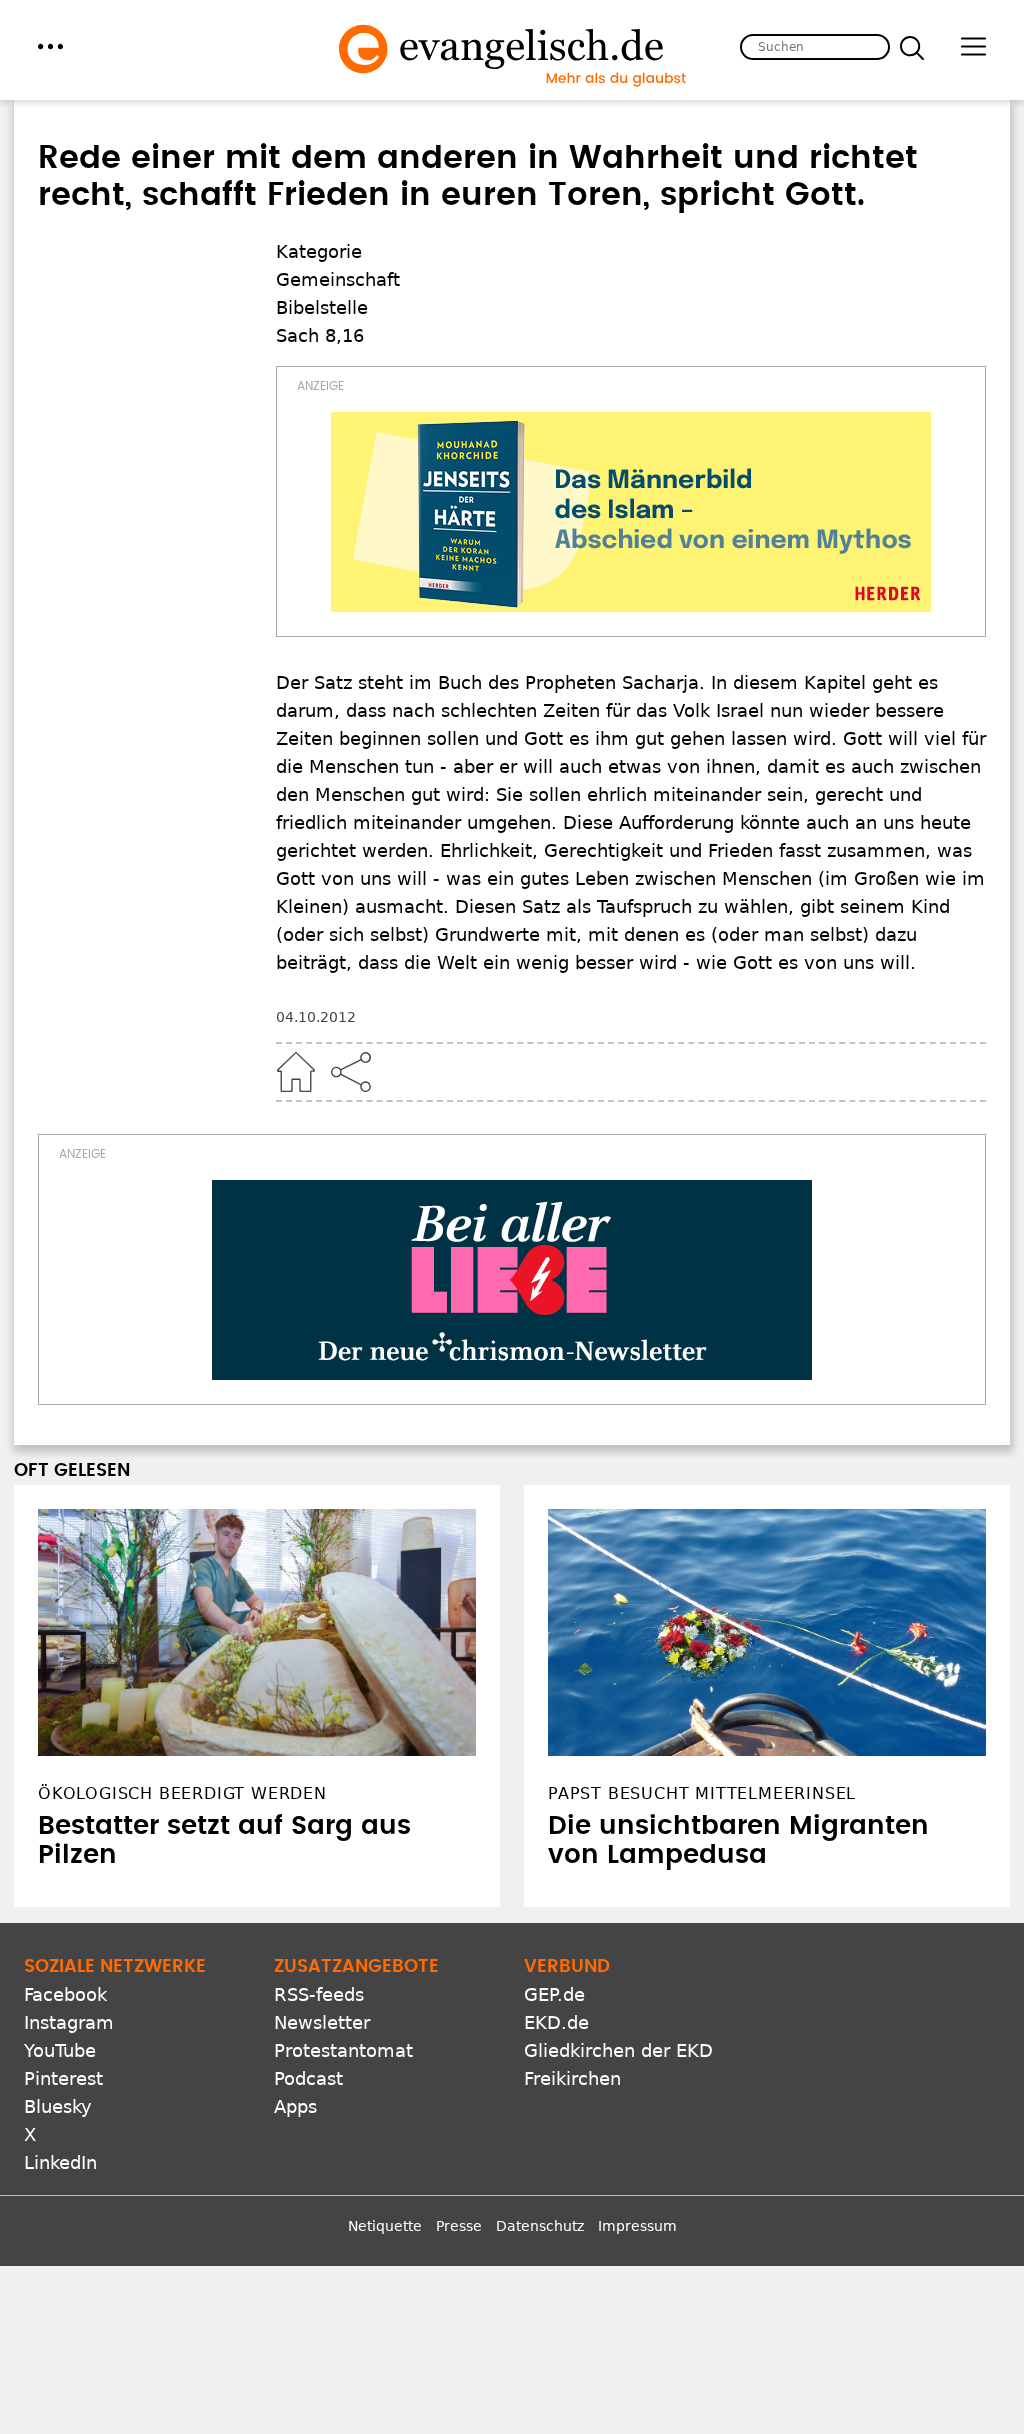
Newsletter (322, 2022)
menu (50, 46)
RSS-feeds (319, 1994)
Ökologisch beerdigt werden (182, 1793)
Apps (295, 2106)
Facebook (65, 1994)
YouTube (60, 2050)
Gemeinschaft (338, 279)
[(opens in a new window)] (631, 512)
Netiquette (385, 2226)
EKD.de (556, 2022)
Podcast (308, 2078)
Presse (459, 2226)
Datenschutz (540, 2226)
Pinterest (63, 2078)
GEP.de (554, 1994)
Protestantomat (343, 2050)
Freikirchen (572, 2078)
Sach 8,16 (320, 335)
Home (296, 1072)
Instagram (69, 2022)
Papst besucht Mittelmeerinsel (702, 1793)
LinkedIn (60, 2162)
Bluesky (58, 2106)
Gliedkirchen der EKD (618, 2050)
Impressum (637, 2226)
